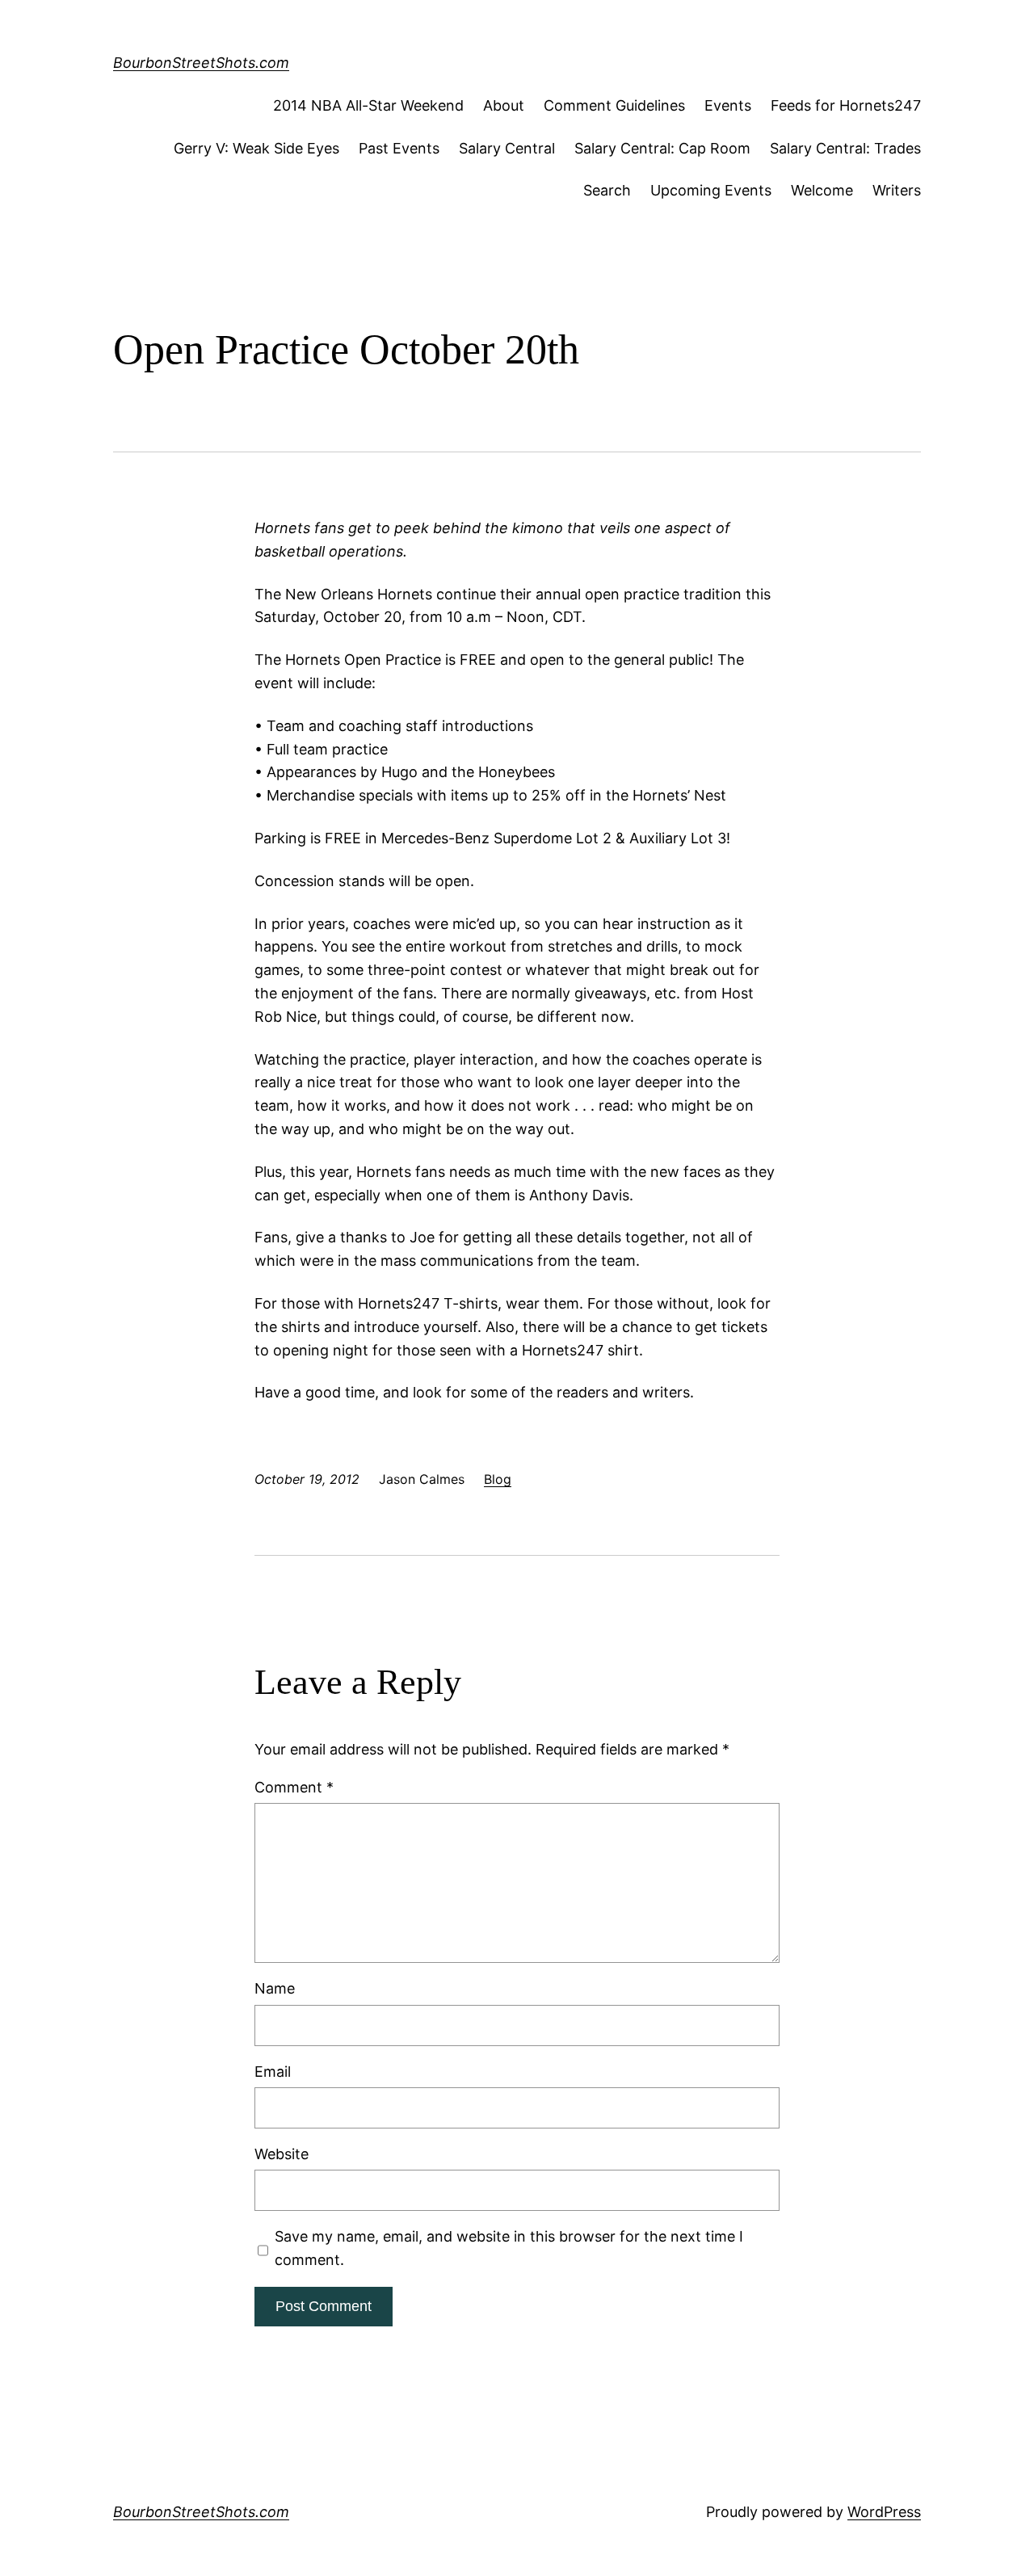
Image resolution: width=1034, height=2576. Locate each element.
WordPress (884, 2512)
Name (275, 1988)
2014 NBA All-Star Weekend (368, 105)
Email (273, 2072)
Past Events (399, 148)
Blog (498, 1479)
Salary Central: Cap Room (662, 148)
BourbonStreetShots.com (201, 63)
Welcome (822, 190)
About (504, 105)
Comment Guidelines (614, 105)
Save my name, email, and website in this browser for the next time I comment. (509, 2248)
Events (728, 105)
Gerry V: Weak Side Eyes (256, 148)
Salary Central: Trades (845, 148)
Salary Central (507, 148)
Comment (294, 1787)
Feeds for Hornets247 (846, 105)
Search (607, 190)
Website (282, 2154)
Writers (897, 190)
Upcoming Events (711, 190)
